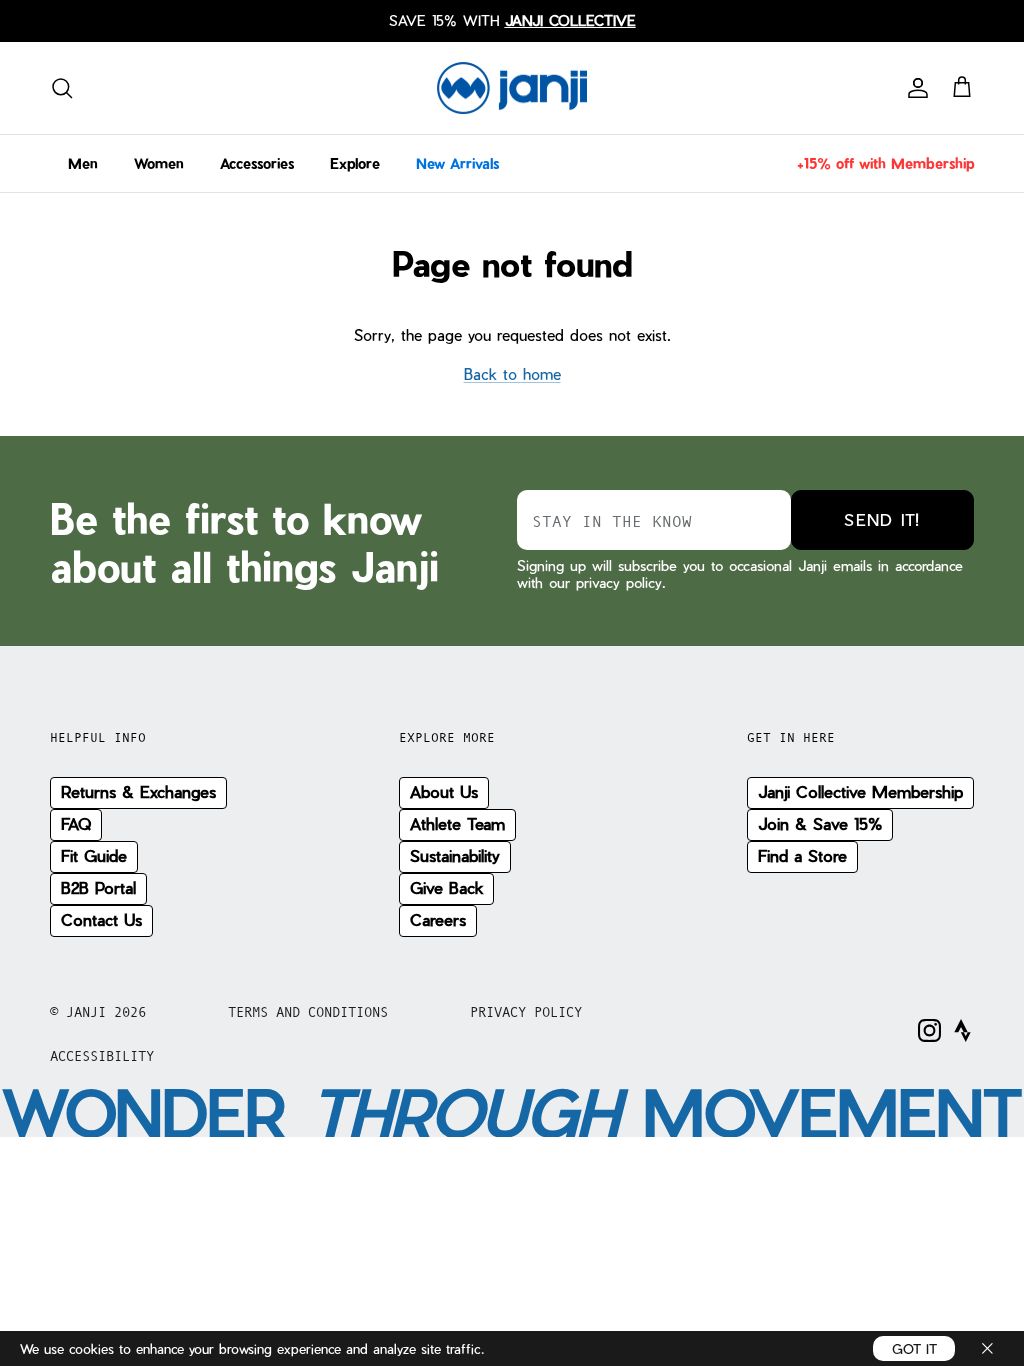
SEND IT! (882, 519)
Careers (438, 919)
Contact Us (101, 919)
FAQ (76, 823)
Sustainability (455, 855)
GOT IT (914, 1348)
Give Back (446, 887)
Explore (355, 163)
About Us (444, 791)
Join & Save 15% (820, 823)
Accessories (257, 163)
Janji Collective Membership (860, 791)
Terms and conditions (308, 1012)
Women (159, 163)
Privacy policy (526, 1012)
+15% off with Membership (885, 163)
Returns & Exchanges (138, 791)
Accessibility (102, 1056)
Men (83, 163)
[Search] (62, 88)
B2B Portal (98, 887)
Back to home (512, 374)
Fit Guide (94, 855)
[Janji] (512, 88)
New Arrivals (457, 163)
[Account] (914, 88)
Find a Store (802, 855)
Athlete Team (457, 823)
